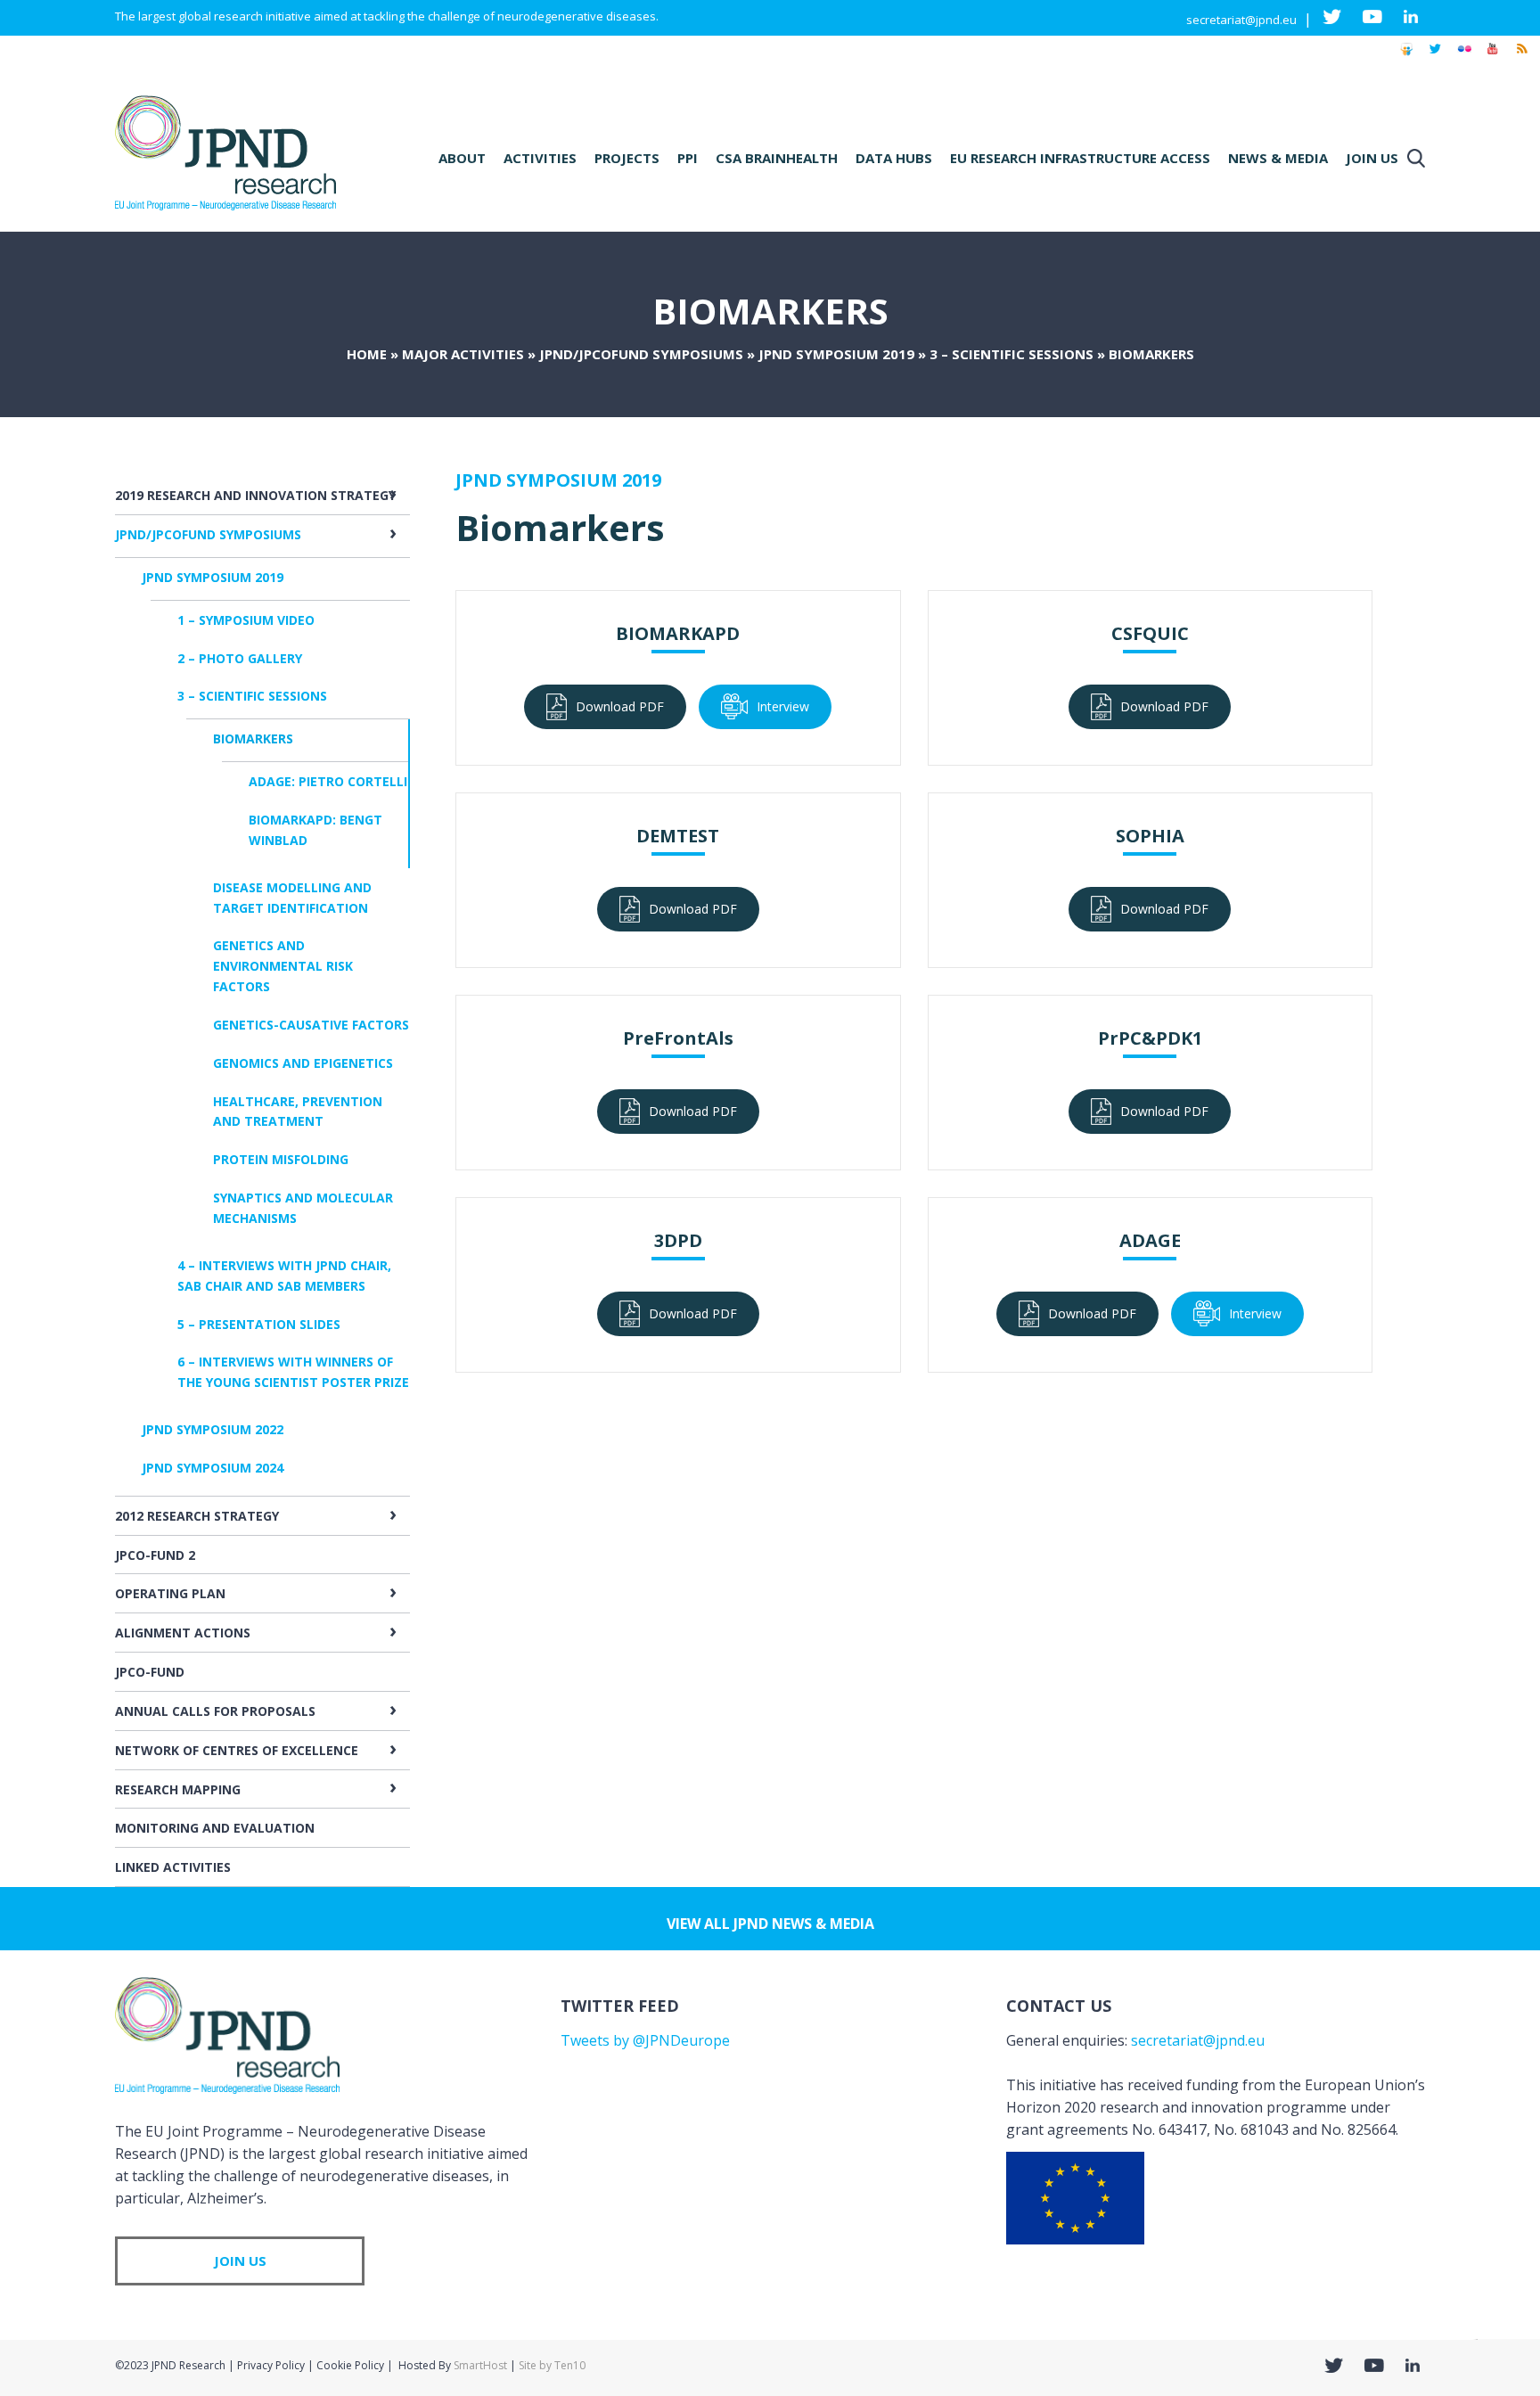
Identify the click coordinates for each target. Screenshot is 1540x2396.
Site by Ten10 (552, 2365)
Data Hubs (894, 158)
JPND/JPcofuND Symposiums (641, 354)
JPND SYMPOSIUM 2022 (213, 1429)
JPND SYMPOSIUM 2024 (213, 1468)
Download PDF (620, 706)
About (462, 158)
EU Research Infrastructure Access (1080, 158)
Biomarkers (253, 738)
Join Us (1372, 158)
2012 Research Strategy (197, 1516)
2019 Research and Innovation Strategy (255, 495)
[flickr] (1464, 57)
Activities (540, 158)
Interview (783, 706)
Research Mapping (178, 1789)
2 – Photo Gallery (240, 658)
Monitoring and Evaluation (215, 1828)
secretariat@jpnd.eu (1241, 20)
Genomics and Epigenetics (303, 1063)
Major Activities (463, 354)
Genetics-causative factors (311, 1025)
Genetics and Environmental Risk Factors (283, 966)
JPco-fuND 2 (155, 1555)
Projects (627, 158)
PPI (688, 158)
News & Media (1278, 158)
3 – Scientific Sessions (1012, 354)
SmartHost (480, 2365)
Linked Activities (173, 1867)
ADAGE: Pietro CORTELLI (328, 781)
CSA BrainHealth (777, 158)
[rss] (1521, 57)
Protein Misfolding (281, 1159)
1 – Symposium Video (246, 620)
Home (367, 354)
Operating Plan (170, 1593)
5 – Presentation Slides (259, 1324)
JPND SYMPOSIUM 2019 (836, 354)
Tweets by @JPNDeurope (645, 2040)
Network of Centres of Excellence (237, 1750)
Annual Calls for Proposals (215, 1711)
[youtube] (1493, 57)
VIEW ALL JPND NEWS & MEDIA (770, 1924)
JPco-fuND (150, 1672)
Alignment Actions (183, 1633)
